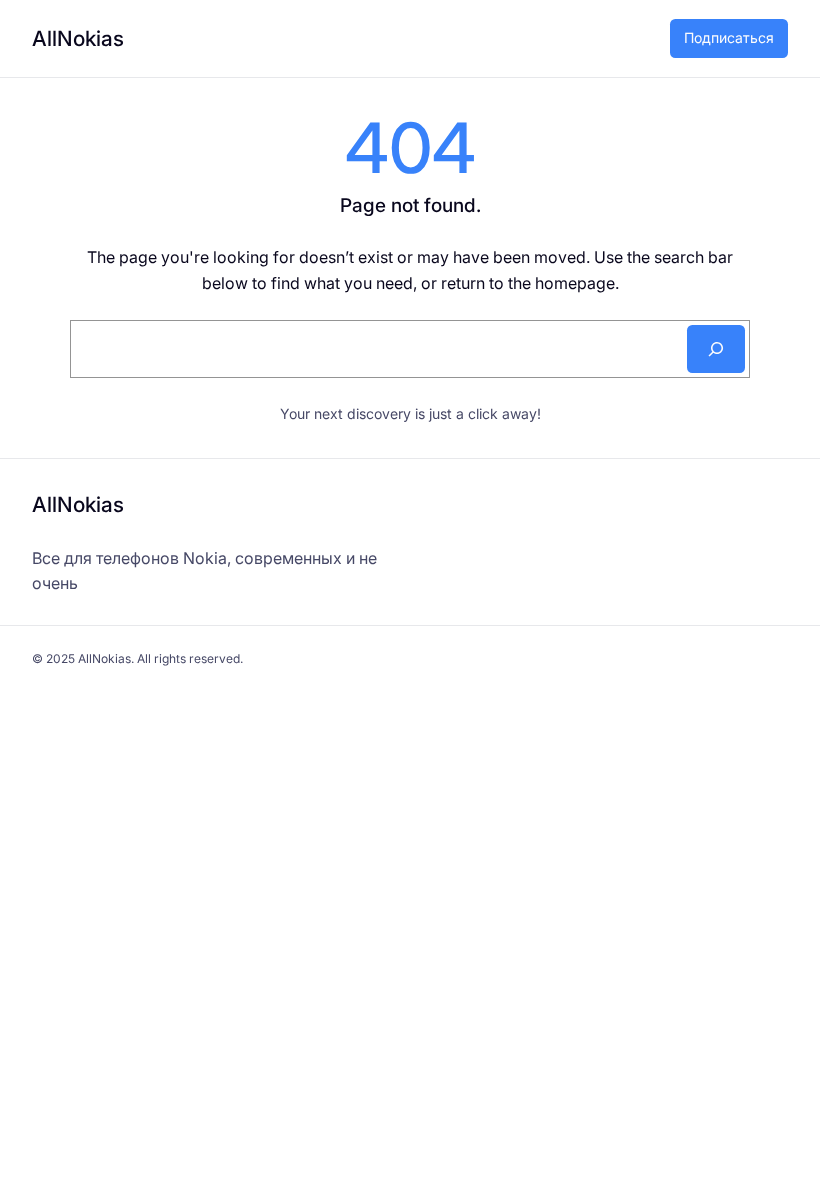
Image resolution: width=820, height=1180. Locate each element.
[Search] (716, 349)
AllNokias (78, 38)
